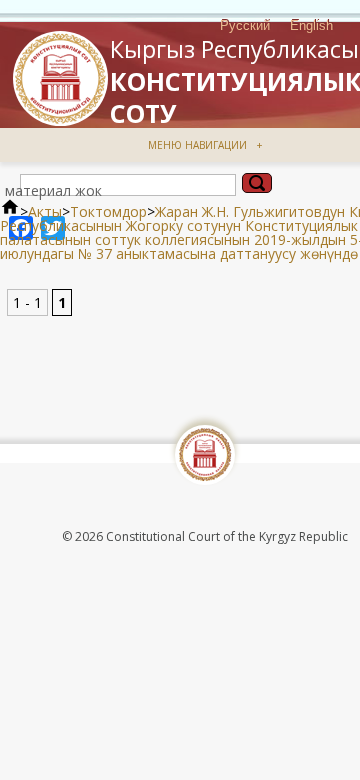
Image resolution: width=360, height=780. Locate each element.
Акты (45, 211)
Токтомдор (108, 211)
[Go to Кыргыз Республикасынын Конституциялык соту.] (10, 211)
